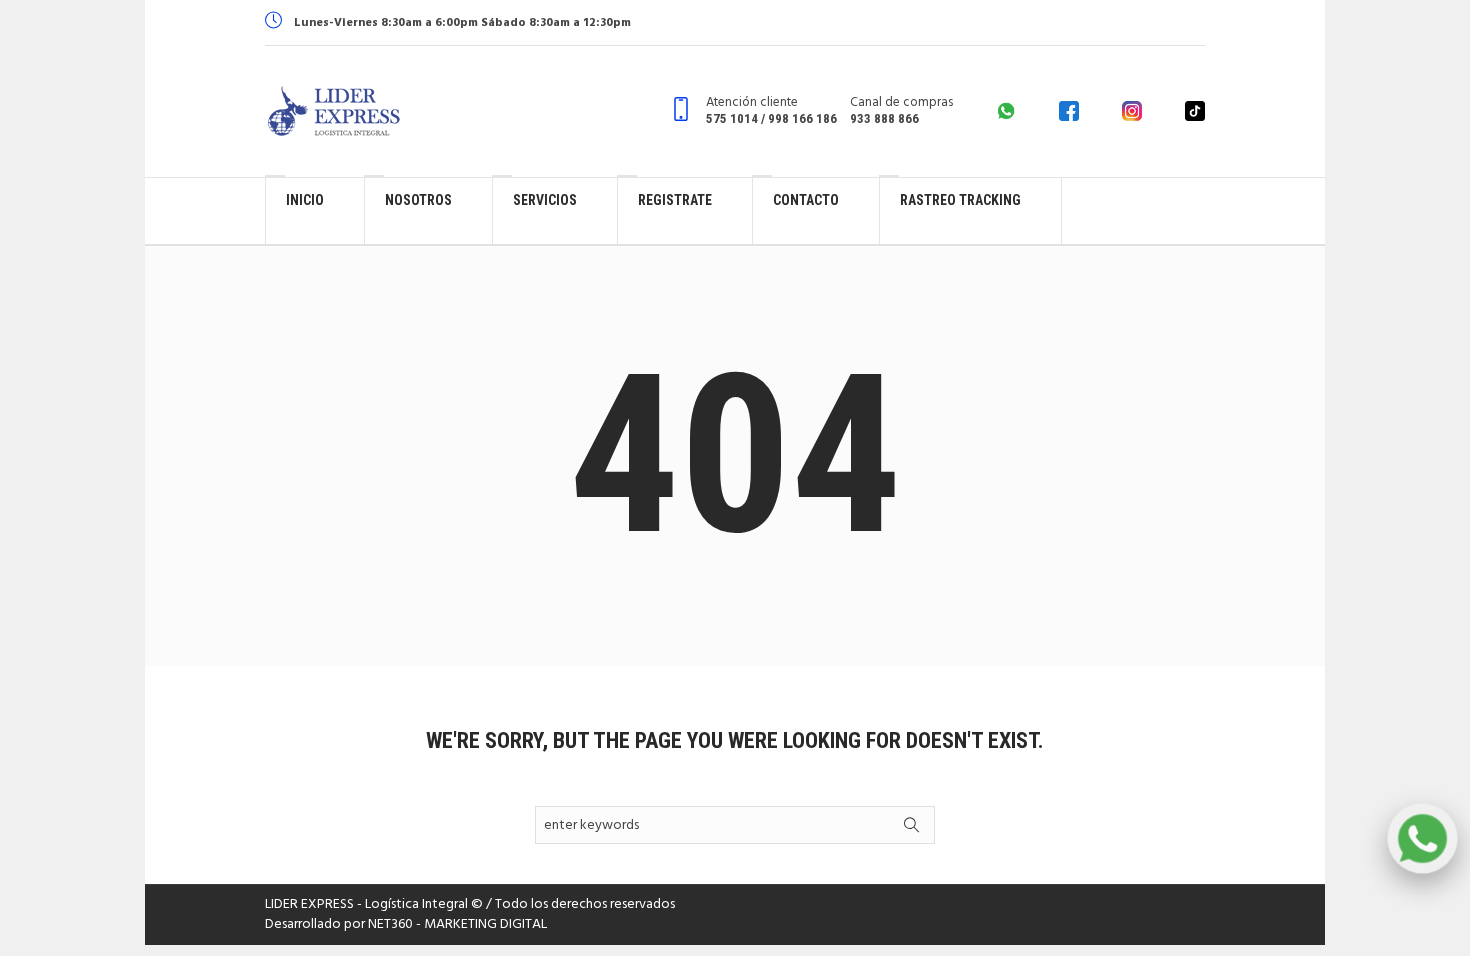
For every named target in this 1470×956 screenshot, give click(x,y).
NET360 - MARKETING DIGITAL (457, 924)
